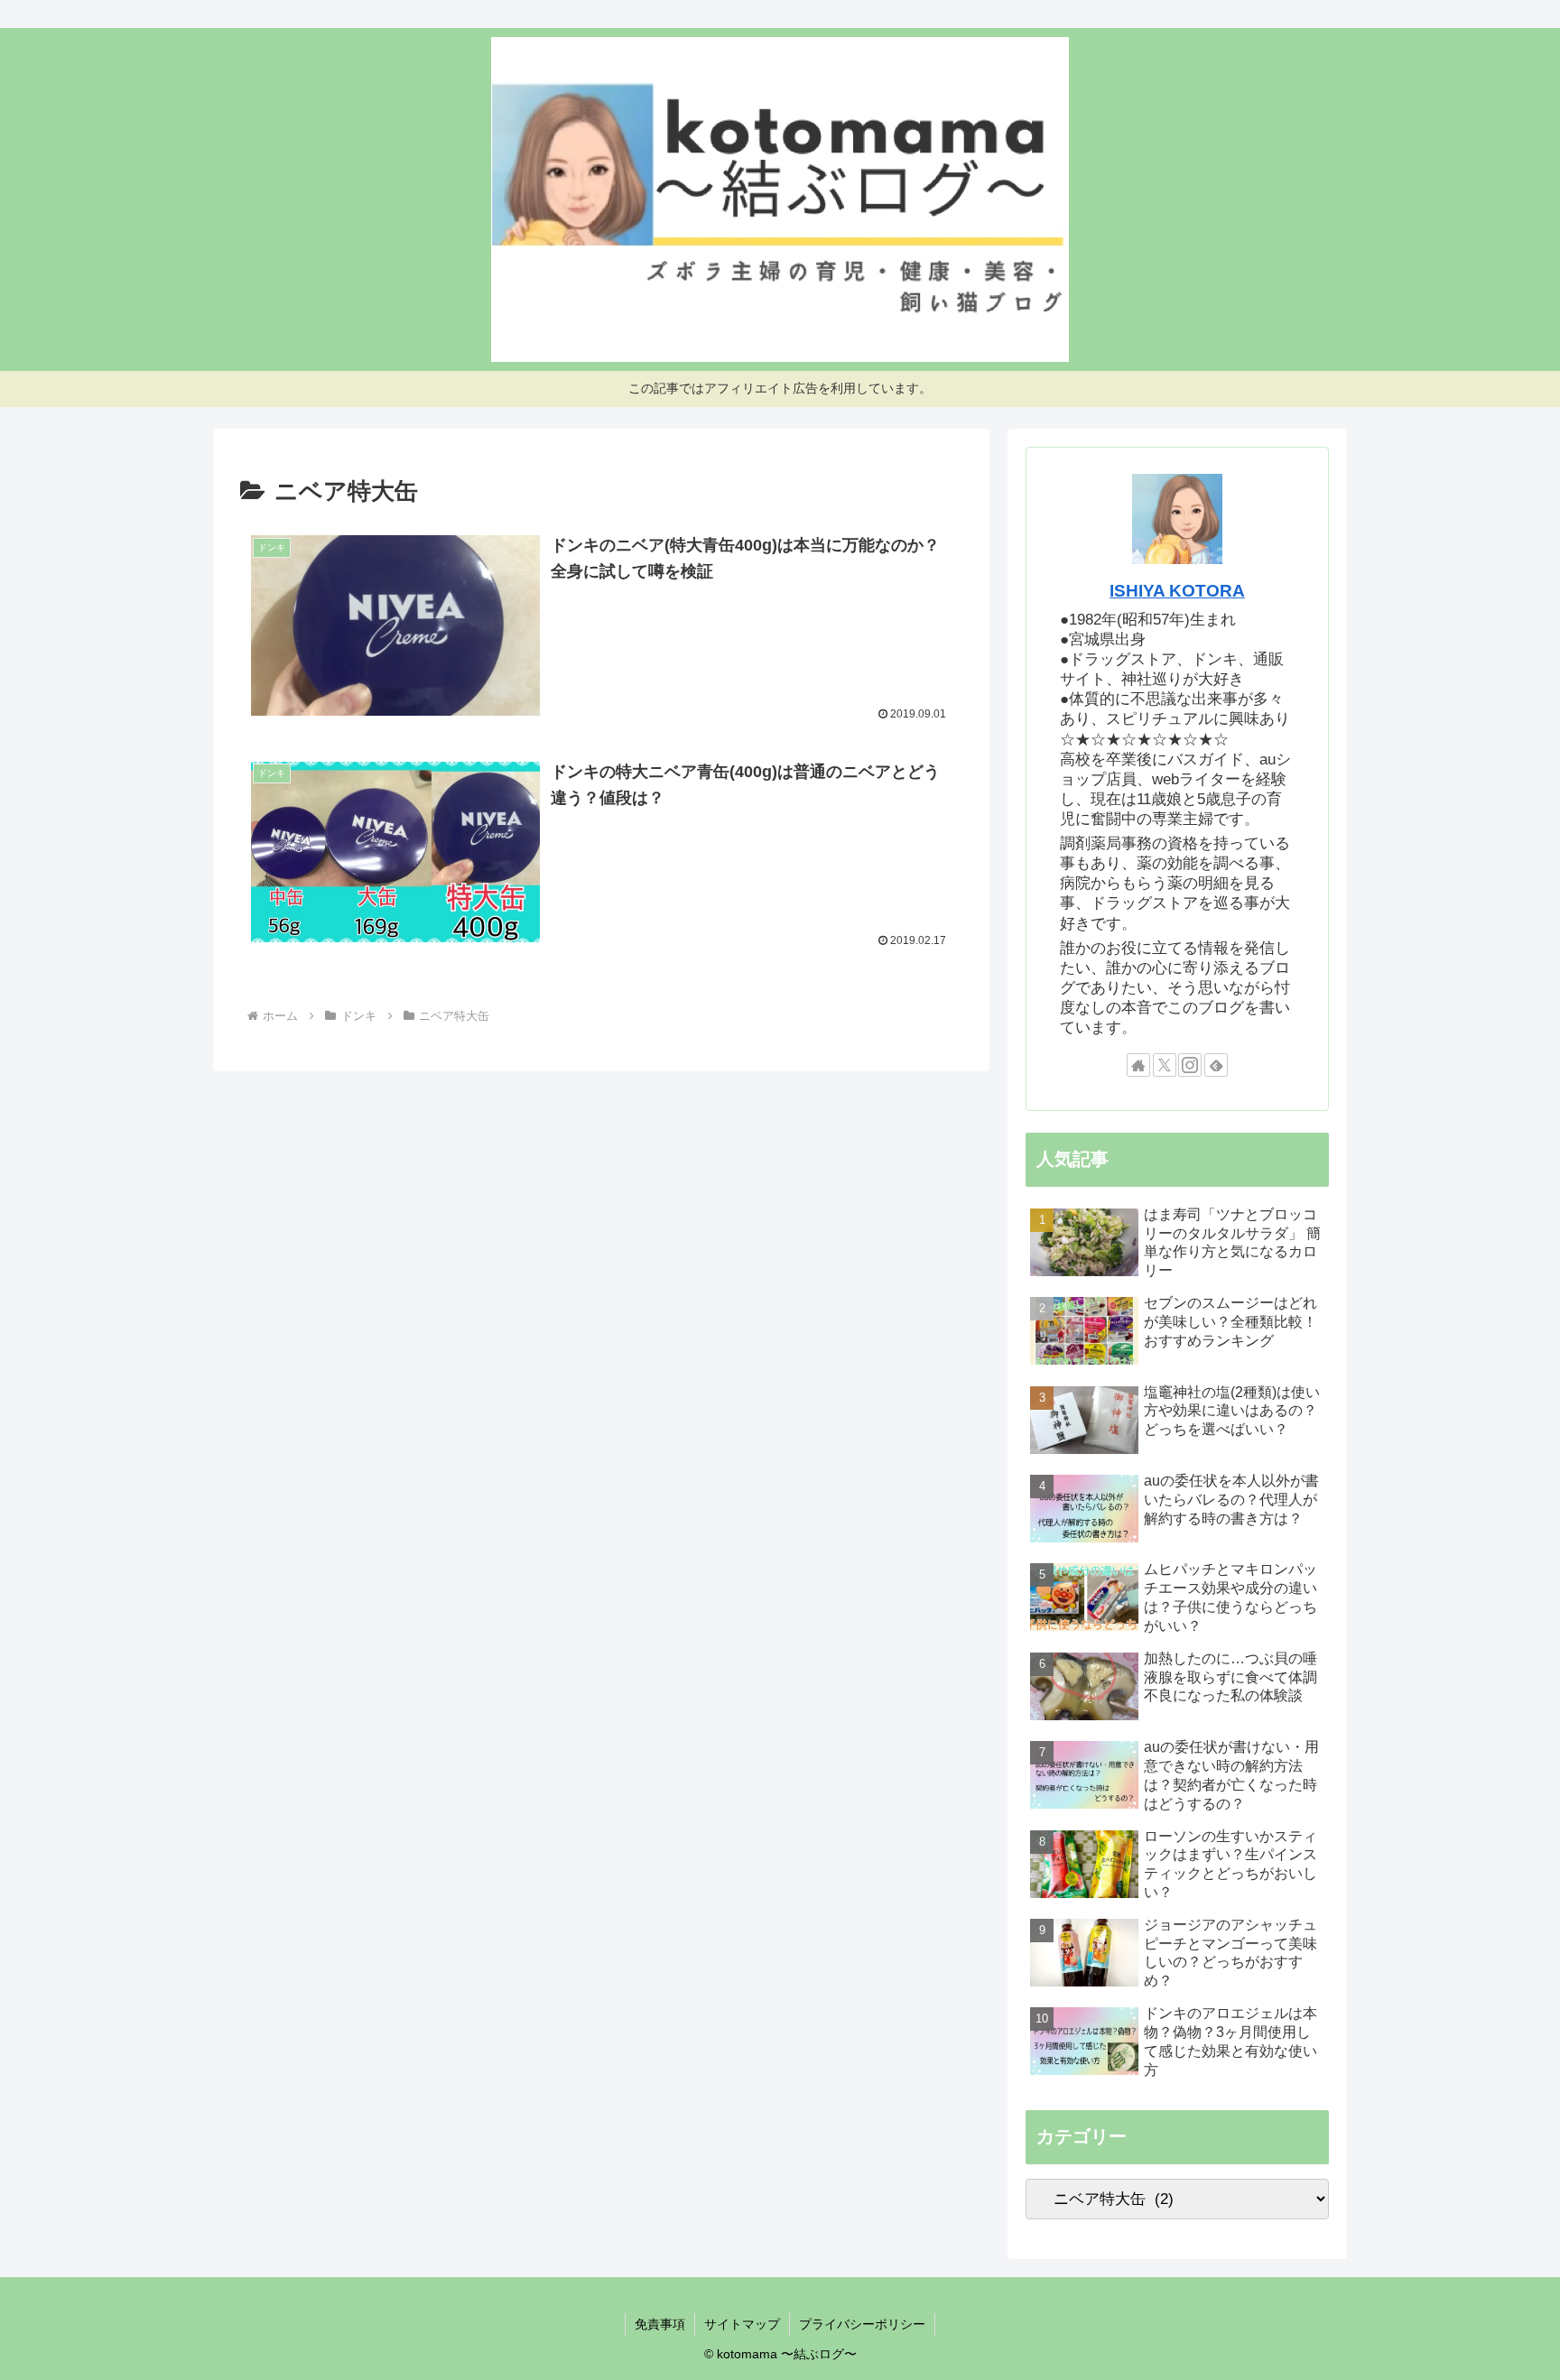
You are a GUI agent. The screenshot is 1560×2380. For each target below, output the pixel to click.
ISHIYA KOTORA (1177, 591)
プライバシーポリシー (862, 2324)
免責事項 (660, 2324)
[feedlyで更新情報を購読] (1216, 1065)
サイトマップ (742, 2324)
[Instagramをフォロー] (1190, 1065)
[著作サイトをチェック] (1138, 1065)
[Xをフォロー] (1165, 1065)
